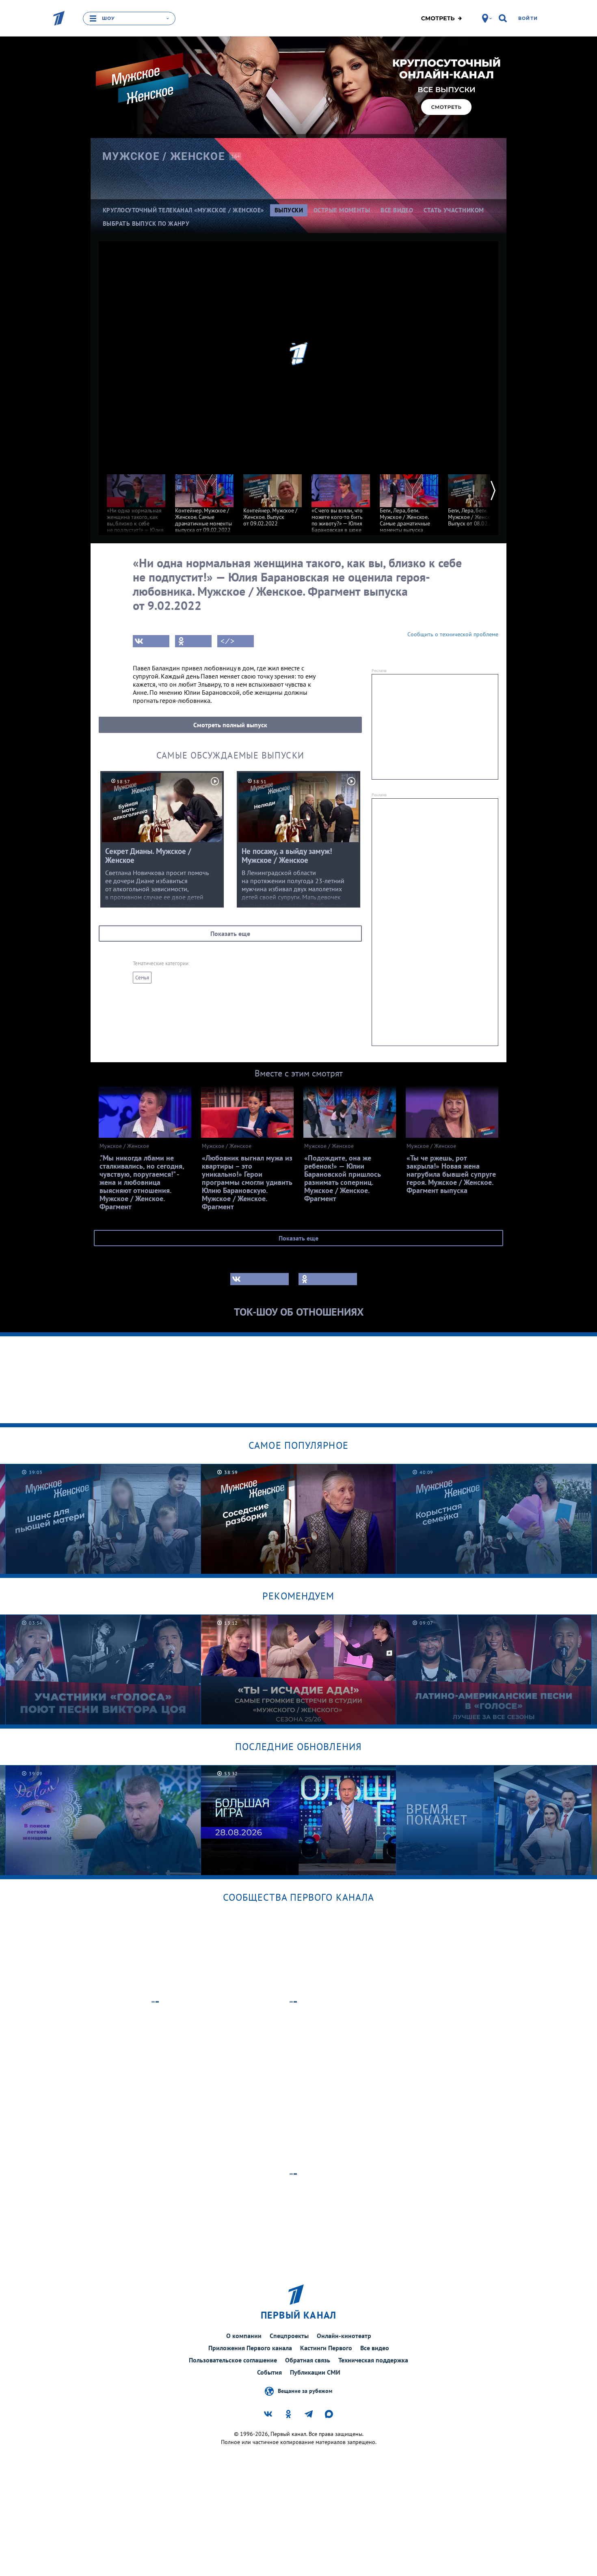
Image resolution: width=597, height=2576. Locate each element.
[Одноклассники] (193, 641)
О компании (244, 2336)
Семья (142, 978)
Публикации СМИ (315, 2372)
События (269, 2372)
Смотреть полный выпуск (230, 725)
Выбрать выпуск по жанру (146, 224)
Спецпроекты (289, 2336)
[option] (136, 516)
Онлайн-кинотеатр (344, 2336)
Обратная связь (308, 2360)
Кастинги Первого (326, 2348)
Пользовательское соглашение (233, 2360)
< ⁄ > (227, 641)
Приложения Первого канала (250, 2348)
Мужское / (164, 156)
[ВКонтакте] (151, 641)
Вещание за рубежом (305, 2391)
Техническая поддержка (373, 2360)
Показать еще (230, 934)
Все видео (375, 2348)
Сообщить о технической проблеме (453, 634)
